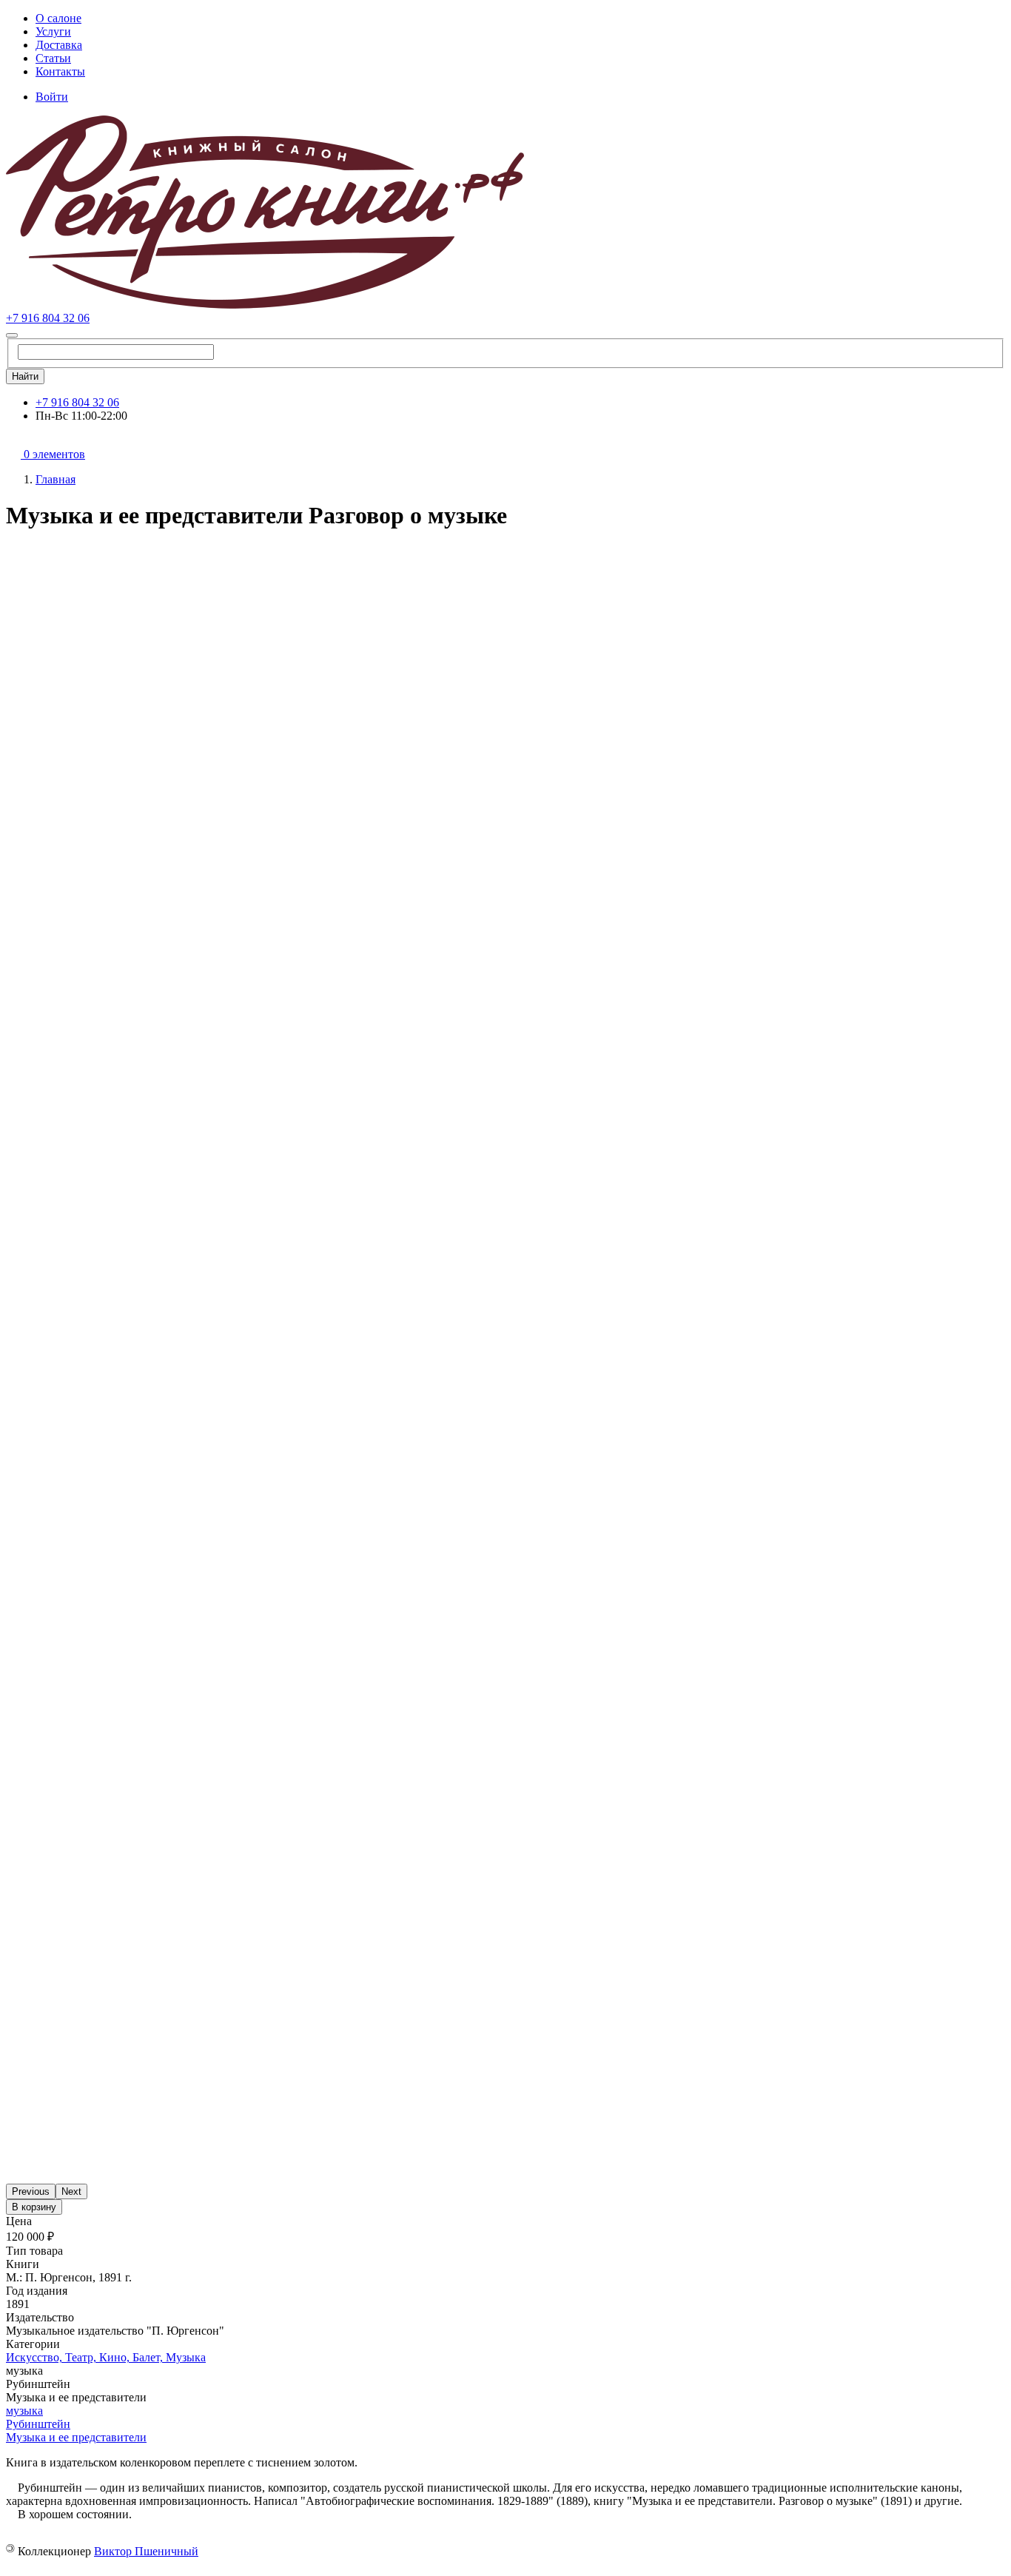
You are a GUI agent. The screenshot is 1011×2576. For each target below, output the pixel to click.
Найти (25, 376)
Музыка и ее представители (76, 2437)
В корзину (34, 2207)
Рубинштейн (38, 2424)
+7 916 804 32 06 (48, 318)
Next (71, 2191)
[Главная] (265, 305)
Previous (31, 2191)
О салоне (58, 18)
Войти (52, 97)
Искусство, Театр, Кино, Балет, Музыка (106, 2357)
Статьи (53, 58)
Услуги (53, 31)
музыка (24, 2411)
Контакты (60, 71)
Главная (56, 479)
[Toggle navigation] (12, 335)
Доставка (59, 45)
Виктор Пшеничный (146, 2551)
